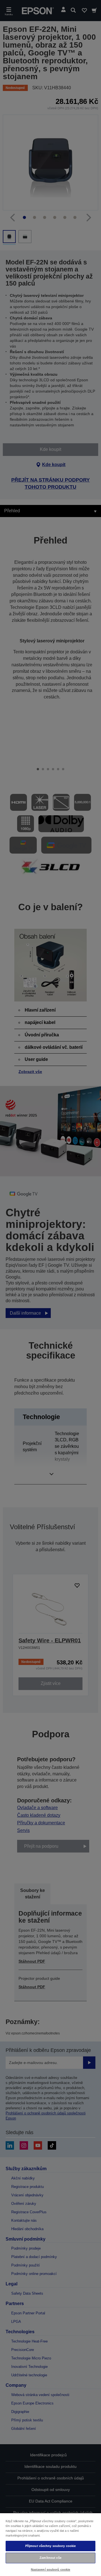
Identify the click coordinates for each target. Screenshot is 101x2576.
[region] (50, 2544)
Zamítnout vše (50, 2558)
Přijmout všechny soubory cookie (51, 2546)
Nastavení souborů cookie (51, 2570)
